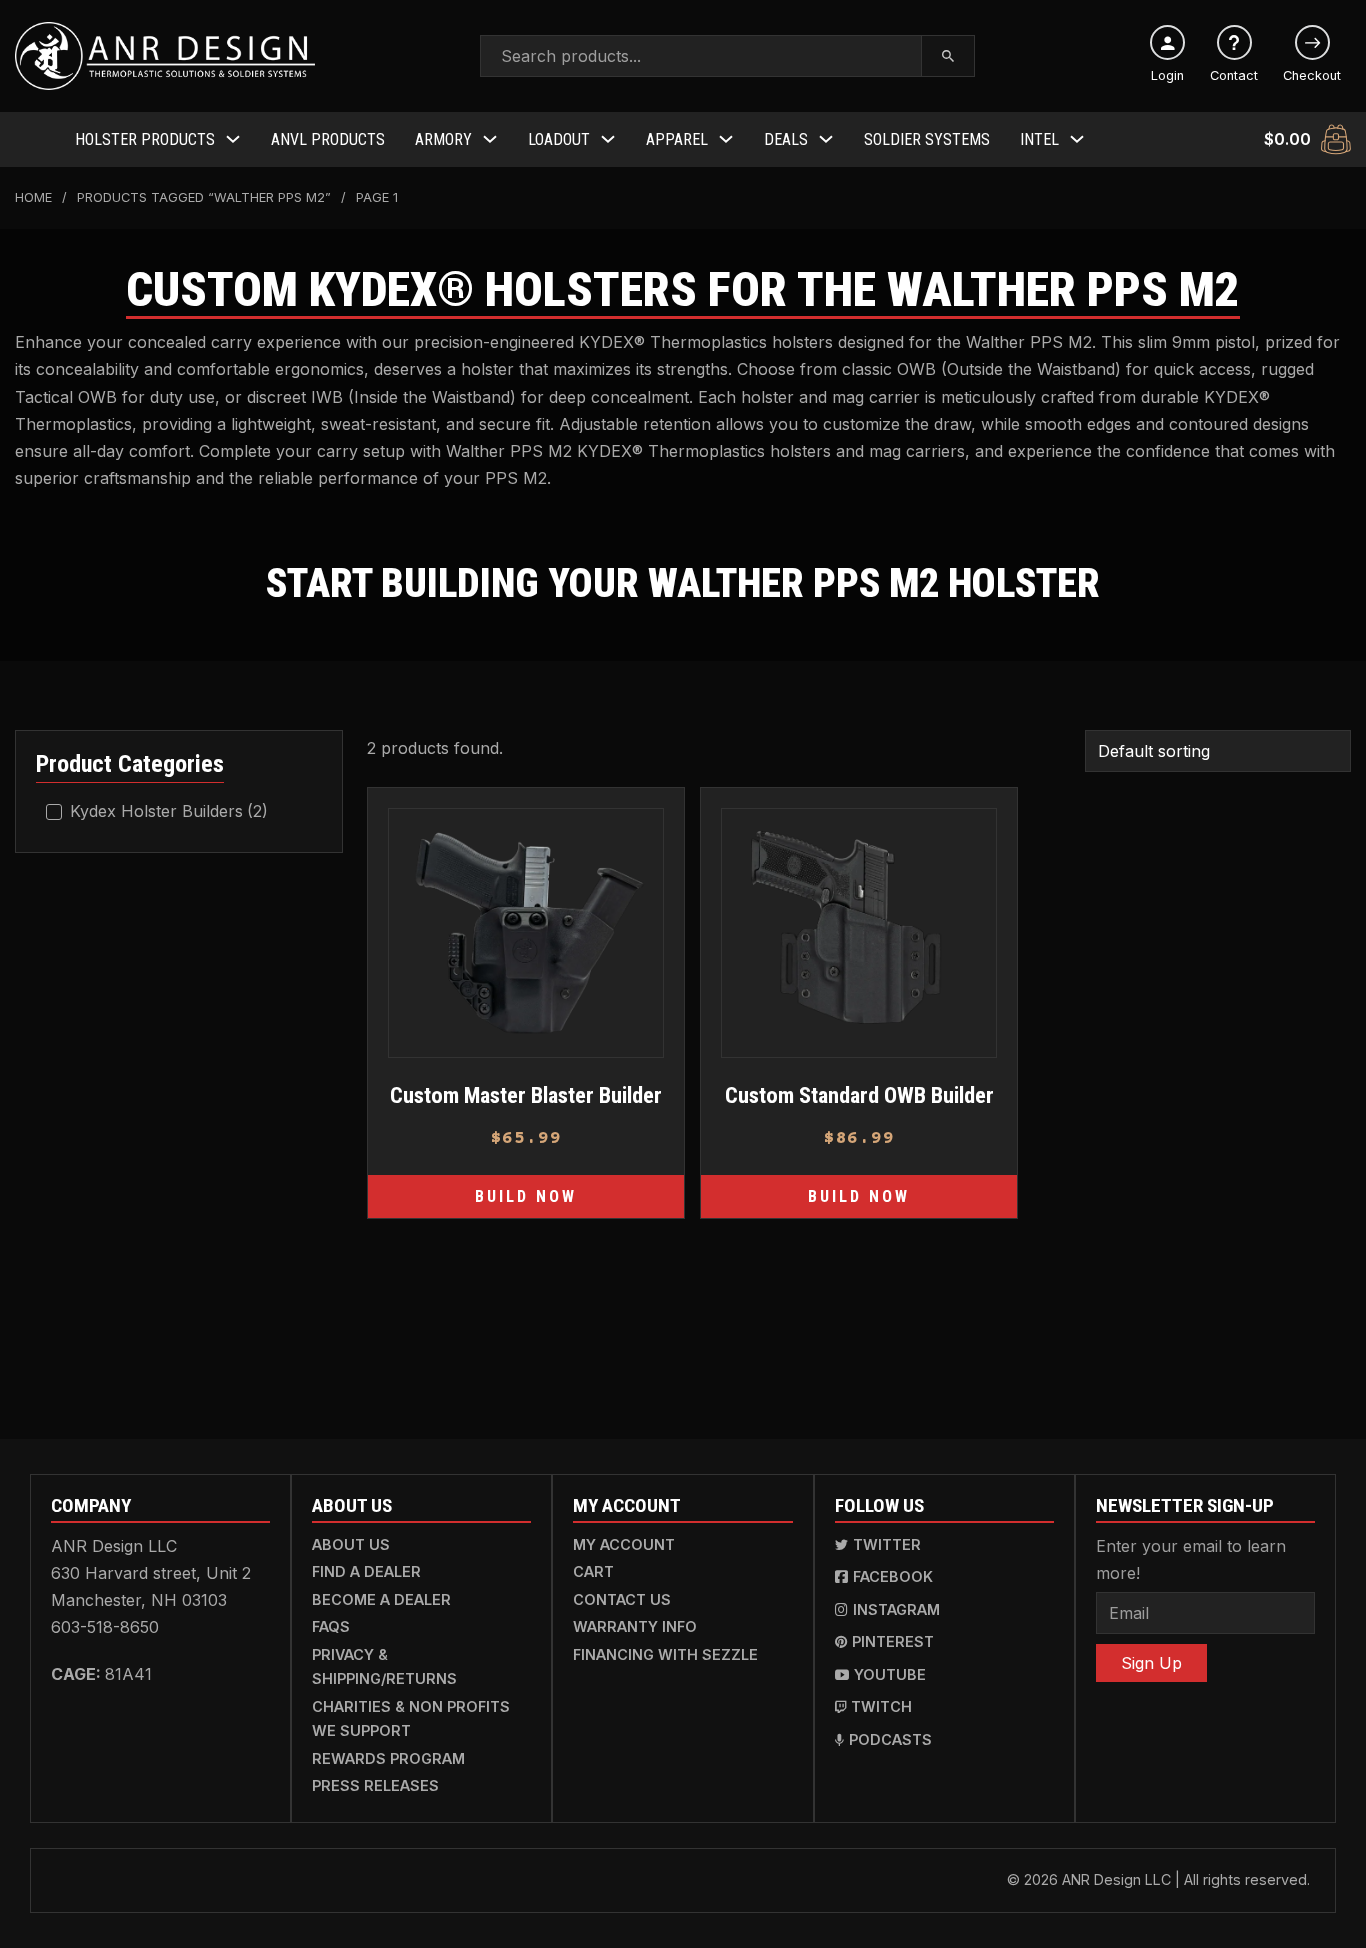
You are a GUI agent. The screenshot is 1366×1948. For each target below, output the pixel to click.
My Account (624, 1544)
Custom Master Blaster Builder (526, 1095)
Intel (1039, 139)
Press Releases (375, 1785)
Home (33, 197)
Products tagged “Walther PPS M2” (204, 197)
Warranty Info (635, 1626)
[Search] (948, 56)
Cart (593, 1571)
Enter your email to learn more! (1191, 1559)
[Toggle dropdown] (233, 139)
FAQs (331, 1626)
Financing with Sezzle (665, 1654)
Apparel (677, 139)
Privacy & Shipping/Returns (384, 1666)
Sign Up (1151, 1663)
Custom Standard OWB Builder (859, 1095)
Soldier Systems (927, 139)
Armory (443, 139)
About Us (351, 1544)
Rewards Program (388, 1758)
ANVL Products (328, 139)
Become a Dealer (381, 1599)
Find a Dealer (366, 1571)
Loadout (559, 139)
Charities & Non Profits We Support (411, 1718)
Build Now (526, 1196)
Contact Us (622, 1599)
